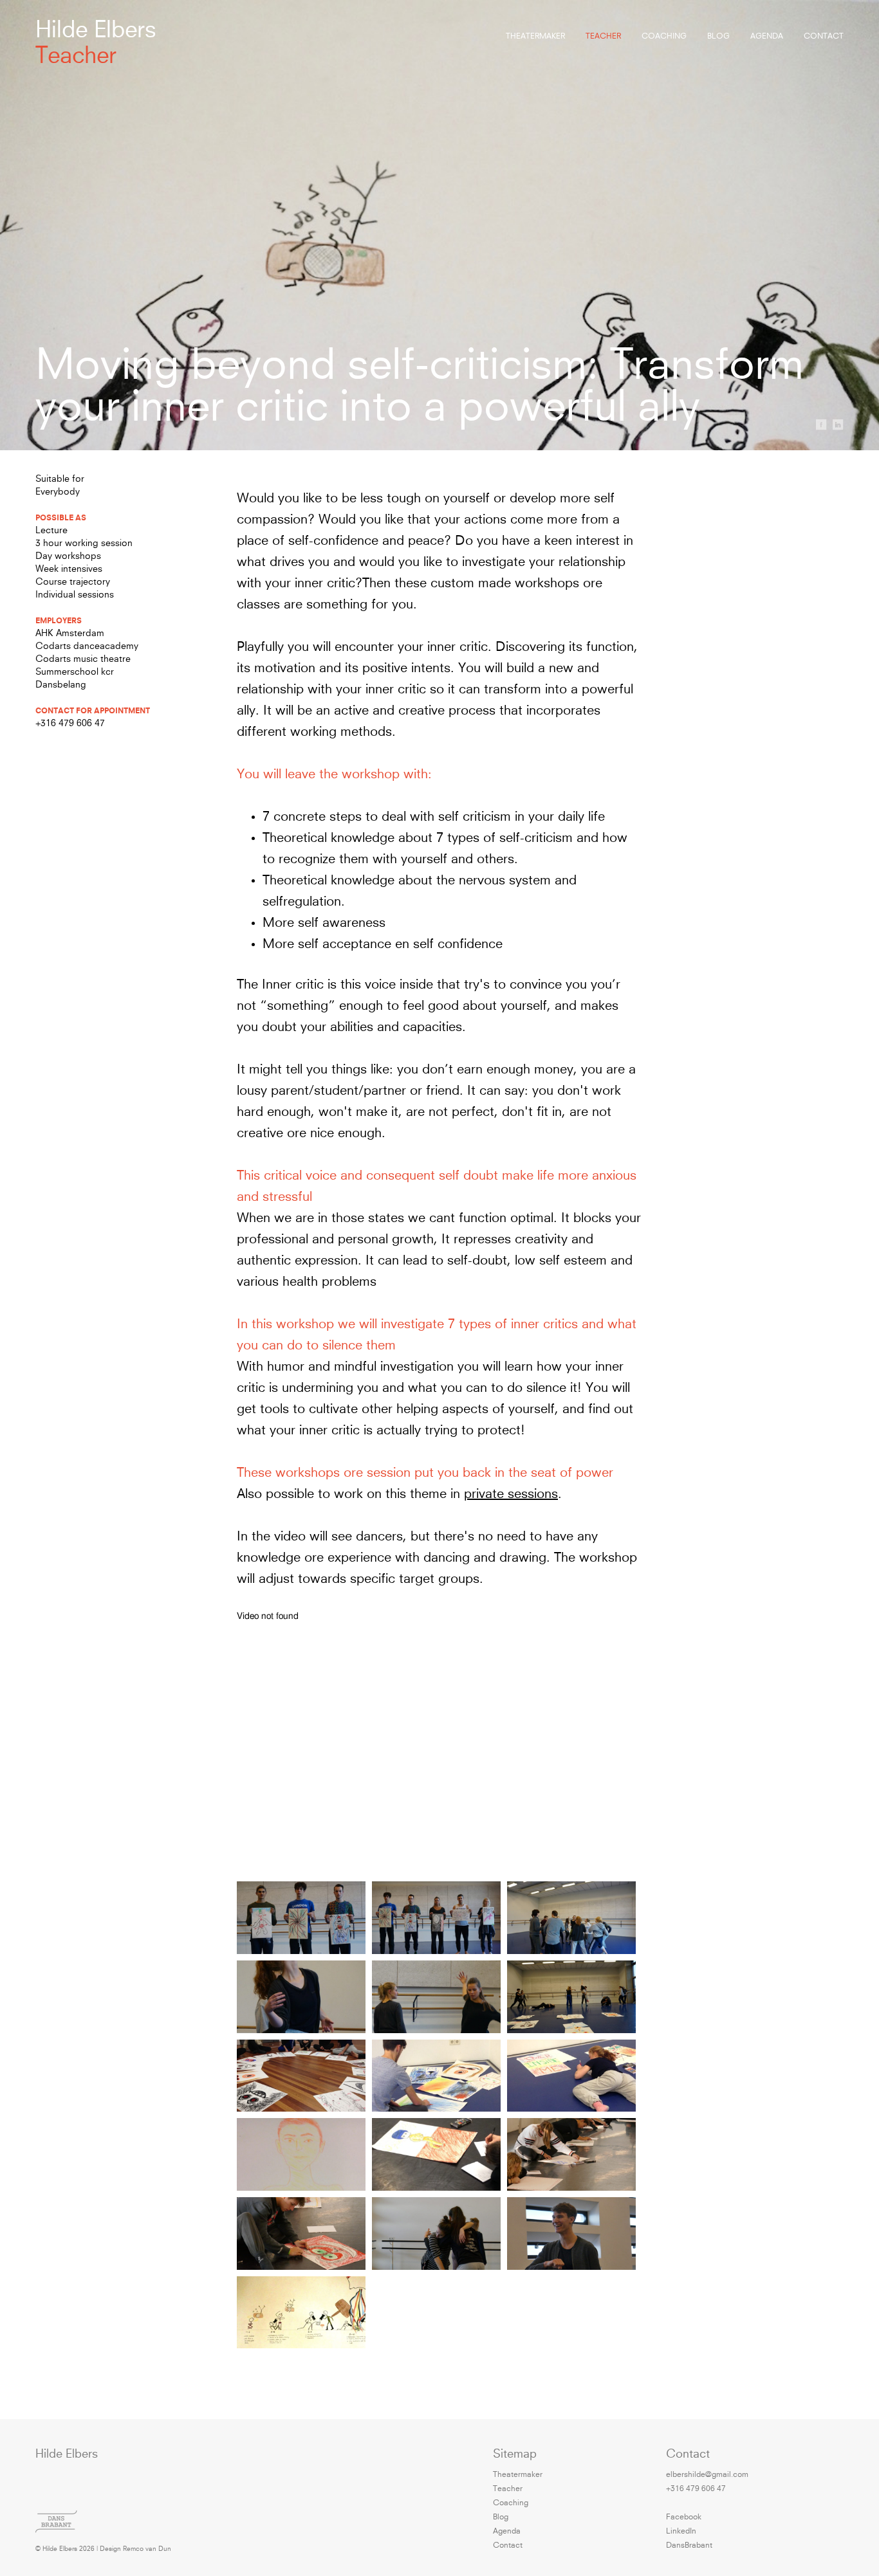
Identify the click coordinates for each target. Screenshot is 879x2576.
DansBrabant (689, 2546)
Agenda (767, 37)
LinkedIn (681, 2532)
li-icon (838, 425)
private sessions (511, 1495)
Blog (718, 37)
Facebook (684, 2517)
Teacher (603, 37)
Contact (824, 37)
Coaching (664, 37)
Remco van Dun (147, 2549)
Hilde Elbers (96, 32)
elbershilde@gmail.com (707, 2475)
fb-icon (821, 425)
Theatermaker (535, 37)
